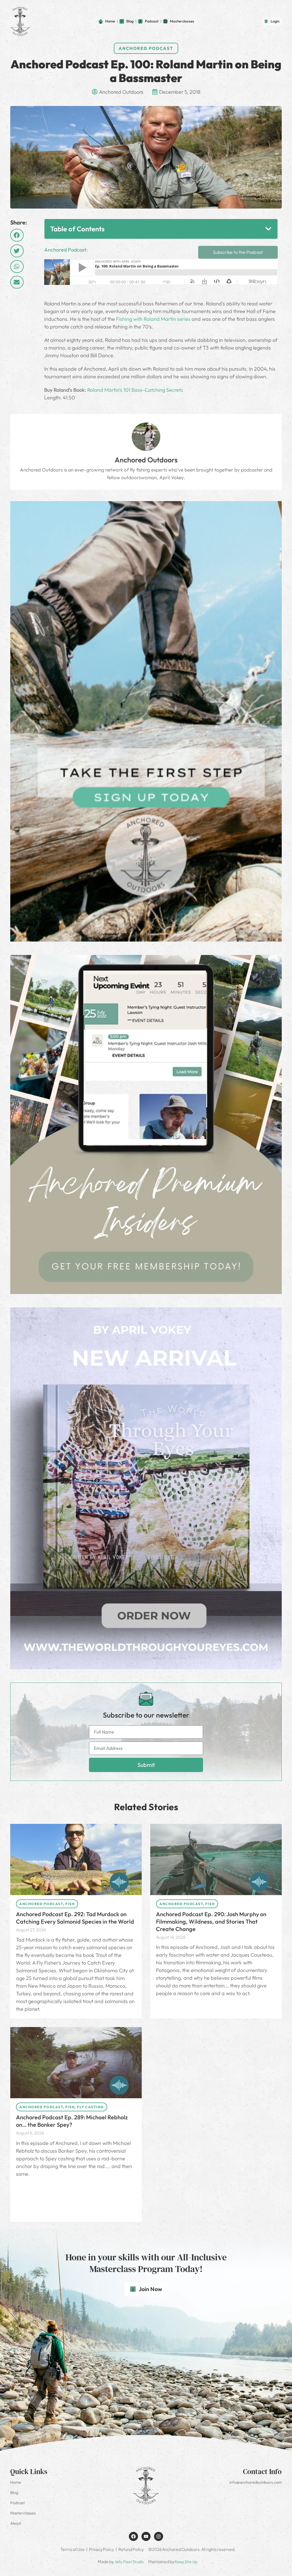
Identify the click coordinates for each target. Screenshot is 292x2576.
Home (16, 2482)
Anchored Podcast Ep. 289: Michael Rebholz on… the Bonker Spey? (72, 2121)
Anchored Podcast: (66, 250)
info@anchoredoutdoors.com (255, 2482)
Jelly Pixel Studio (129, 2562)
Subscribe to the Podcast (238, 252)
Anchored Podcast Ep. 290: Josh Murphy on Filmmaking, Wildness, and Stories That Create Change (211, 1921)
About (16, 2523)
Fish (70, 1904)
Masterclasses (23, 2513)
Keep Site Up (186, 2562)
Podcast (18, 2503)
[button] (17, 235)
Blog (14, 2493)
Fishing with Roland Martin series (153, 319)
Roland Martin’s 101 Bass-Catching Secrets (135, 390)
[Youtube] (146, 2536)
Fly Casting (90, 2107)
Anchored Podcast (146, 48)
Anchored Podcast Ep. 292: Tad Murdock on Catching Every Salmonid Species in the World (75, 1918)
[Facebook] (133, 2536)
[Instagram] (159, 2536)
